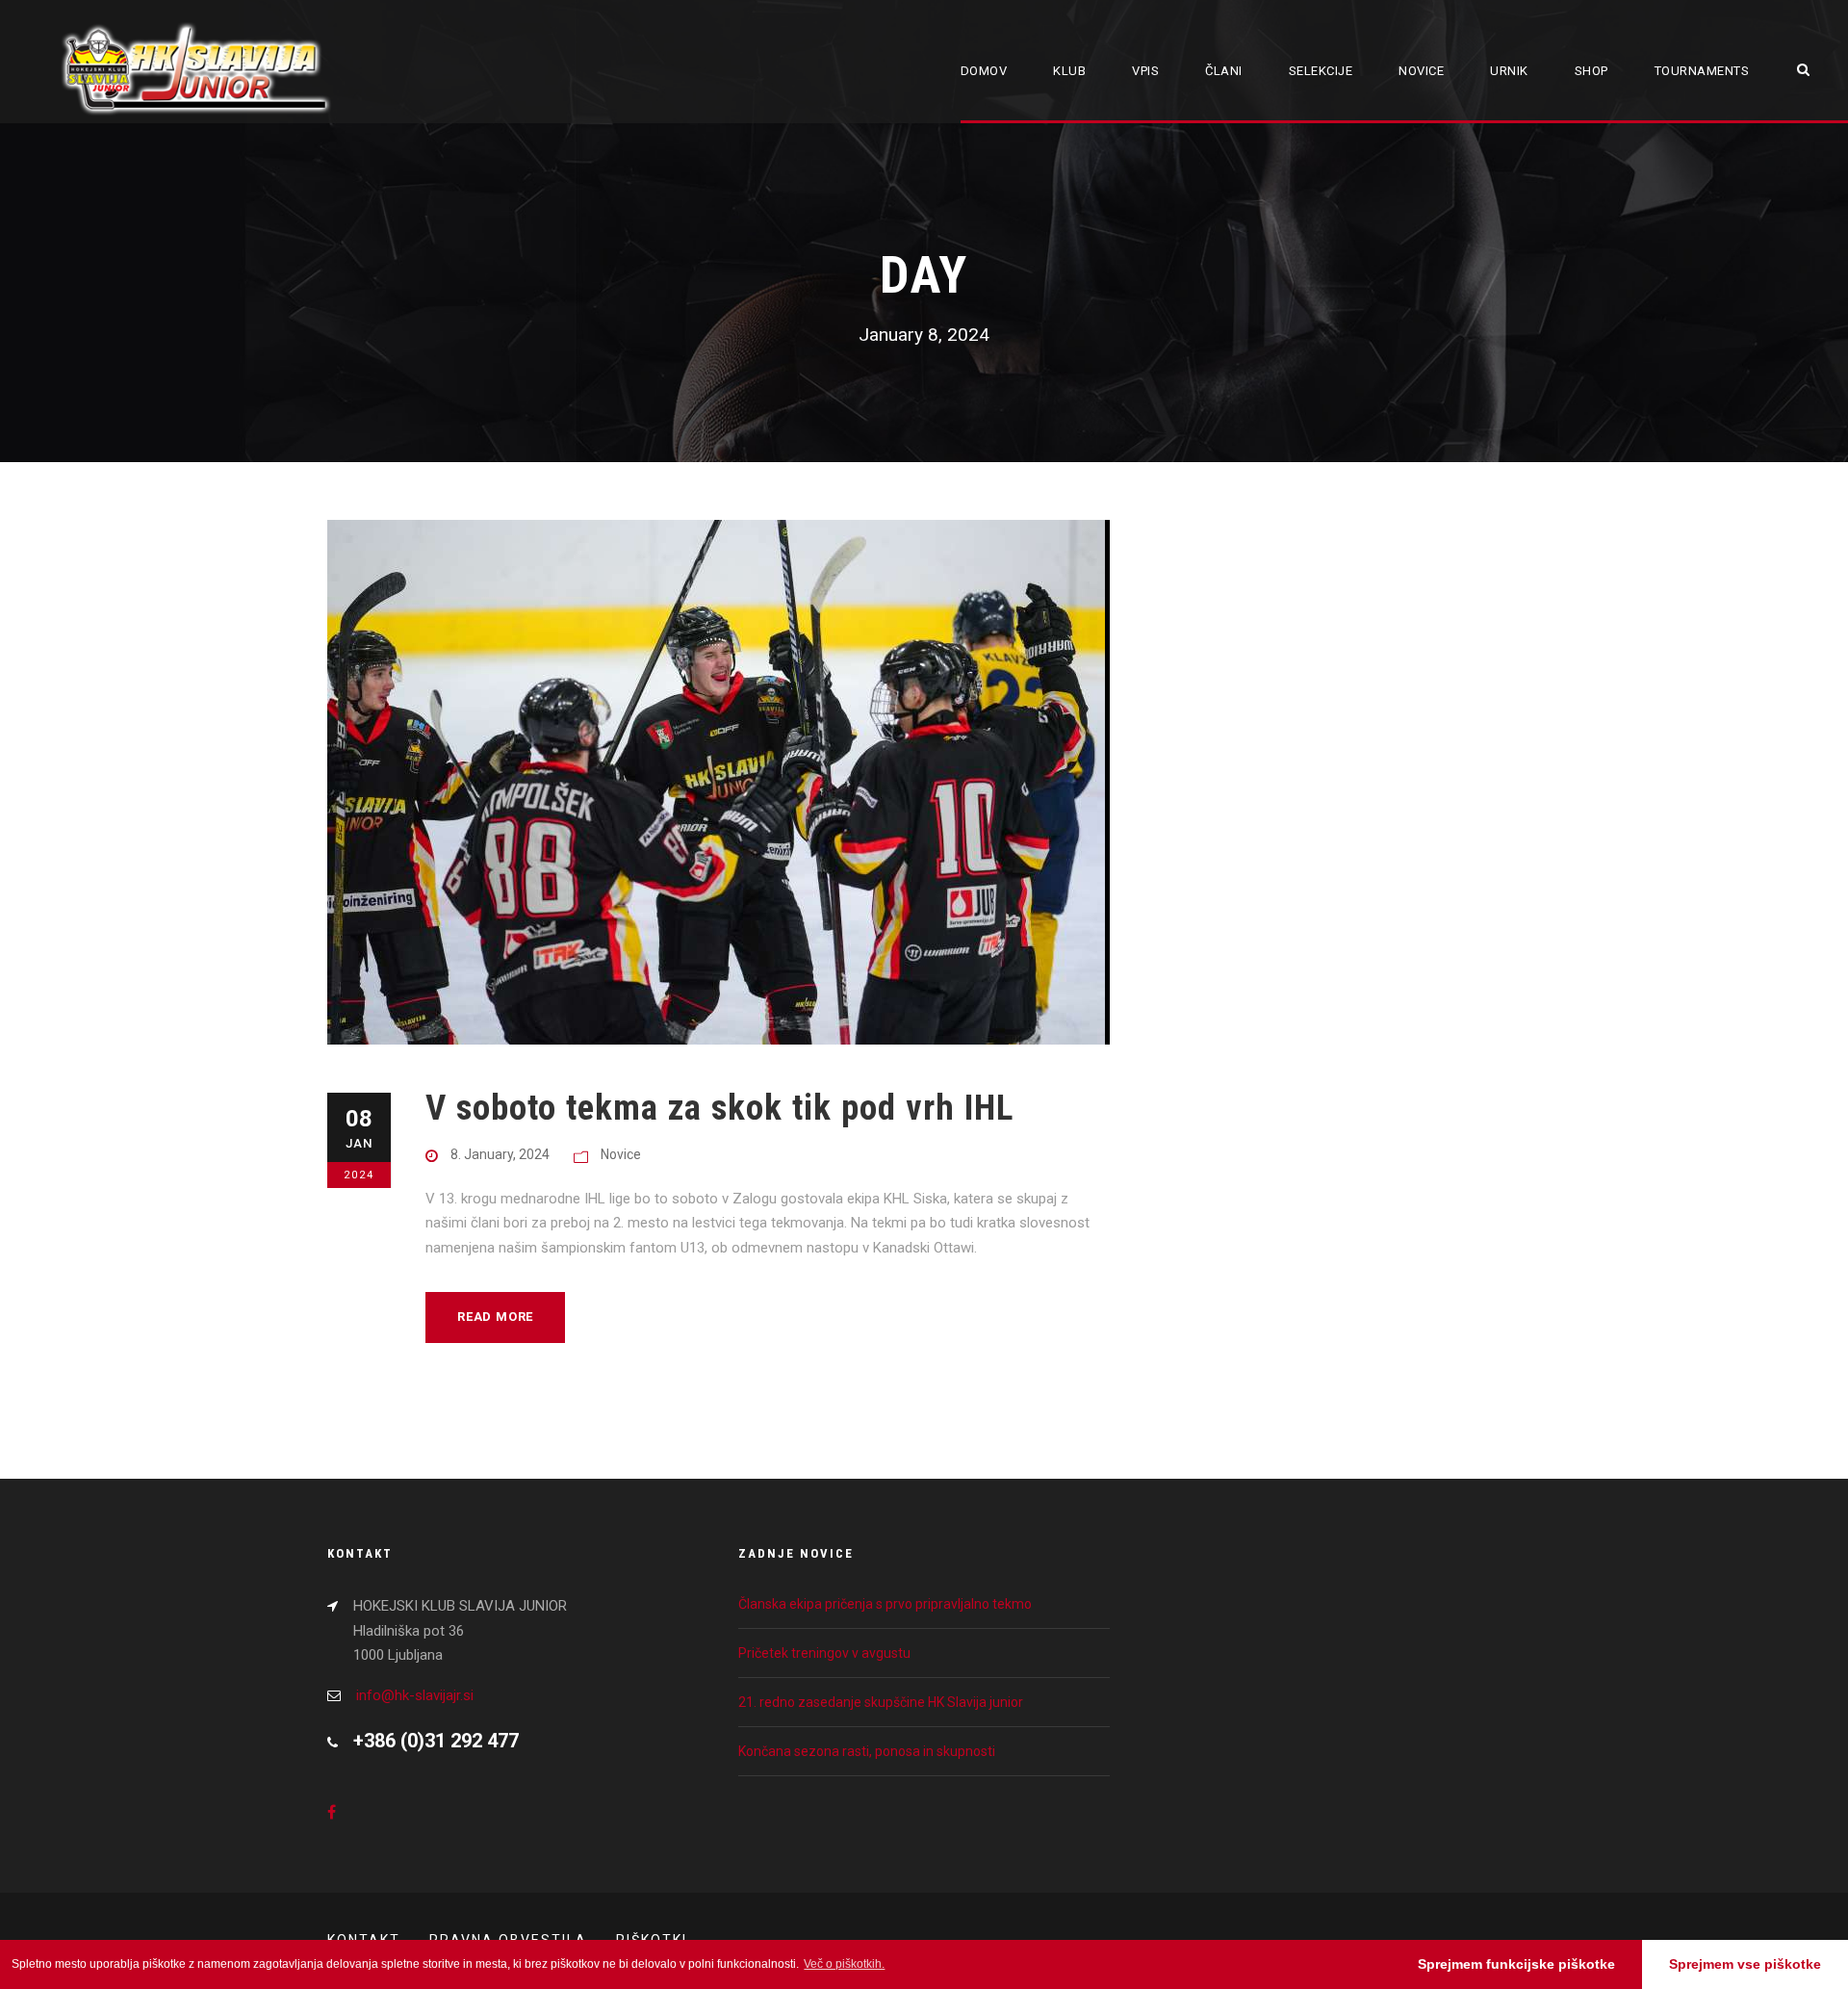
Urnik (1509, 71)
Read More (495, 1317)
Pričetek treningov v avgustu (824, 1653)
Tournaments (1702, 71)
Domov (984, 71)
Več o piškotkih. (844, 1964)
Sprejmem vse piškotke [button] (1745, 1964)
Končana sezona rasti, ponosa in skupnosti (867, 1751)
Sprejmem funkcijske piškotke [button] (1516, 1964)
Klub (1069, 71)
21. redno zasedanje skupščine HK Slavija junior (881, 1702)
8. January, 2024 (500, 1154)
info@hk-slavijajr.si (415, 1695)
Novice (1421, 71)
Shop (1591, 71)
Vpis (1145, 71)
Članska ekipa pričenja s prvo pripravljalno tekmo (885, 1604)
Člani (1224, 71)
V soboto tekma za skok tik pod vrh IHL (719, 1108)
